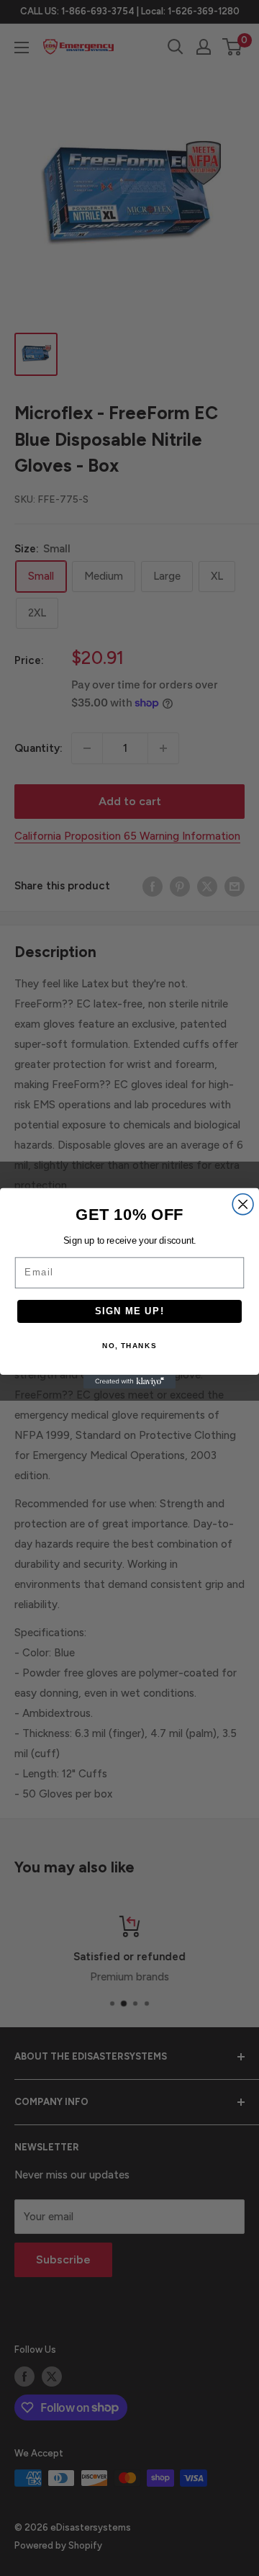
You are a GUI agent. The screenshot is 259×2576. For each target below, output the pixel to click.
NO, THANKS (129, 1346)
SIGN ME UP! (130, 1311)
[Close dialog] (243, 1204)
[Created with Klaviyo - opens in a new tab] (129, 1382)
